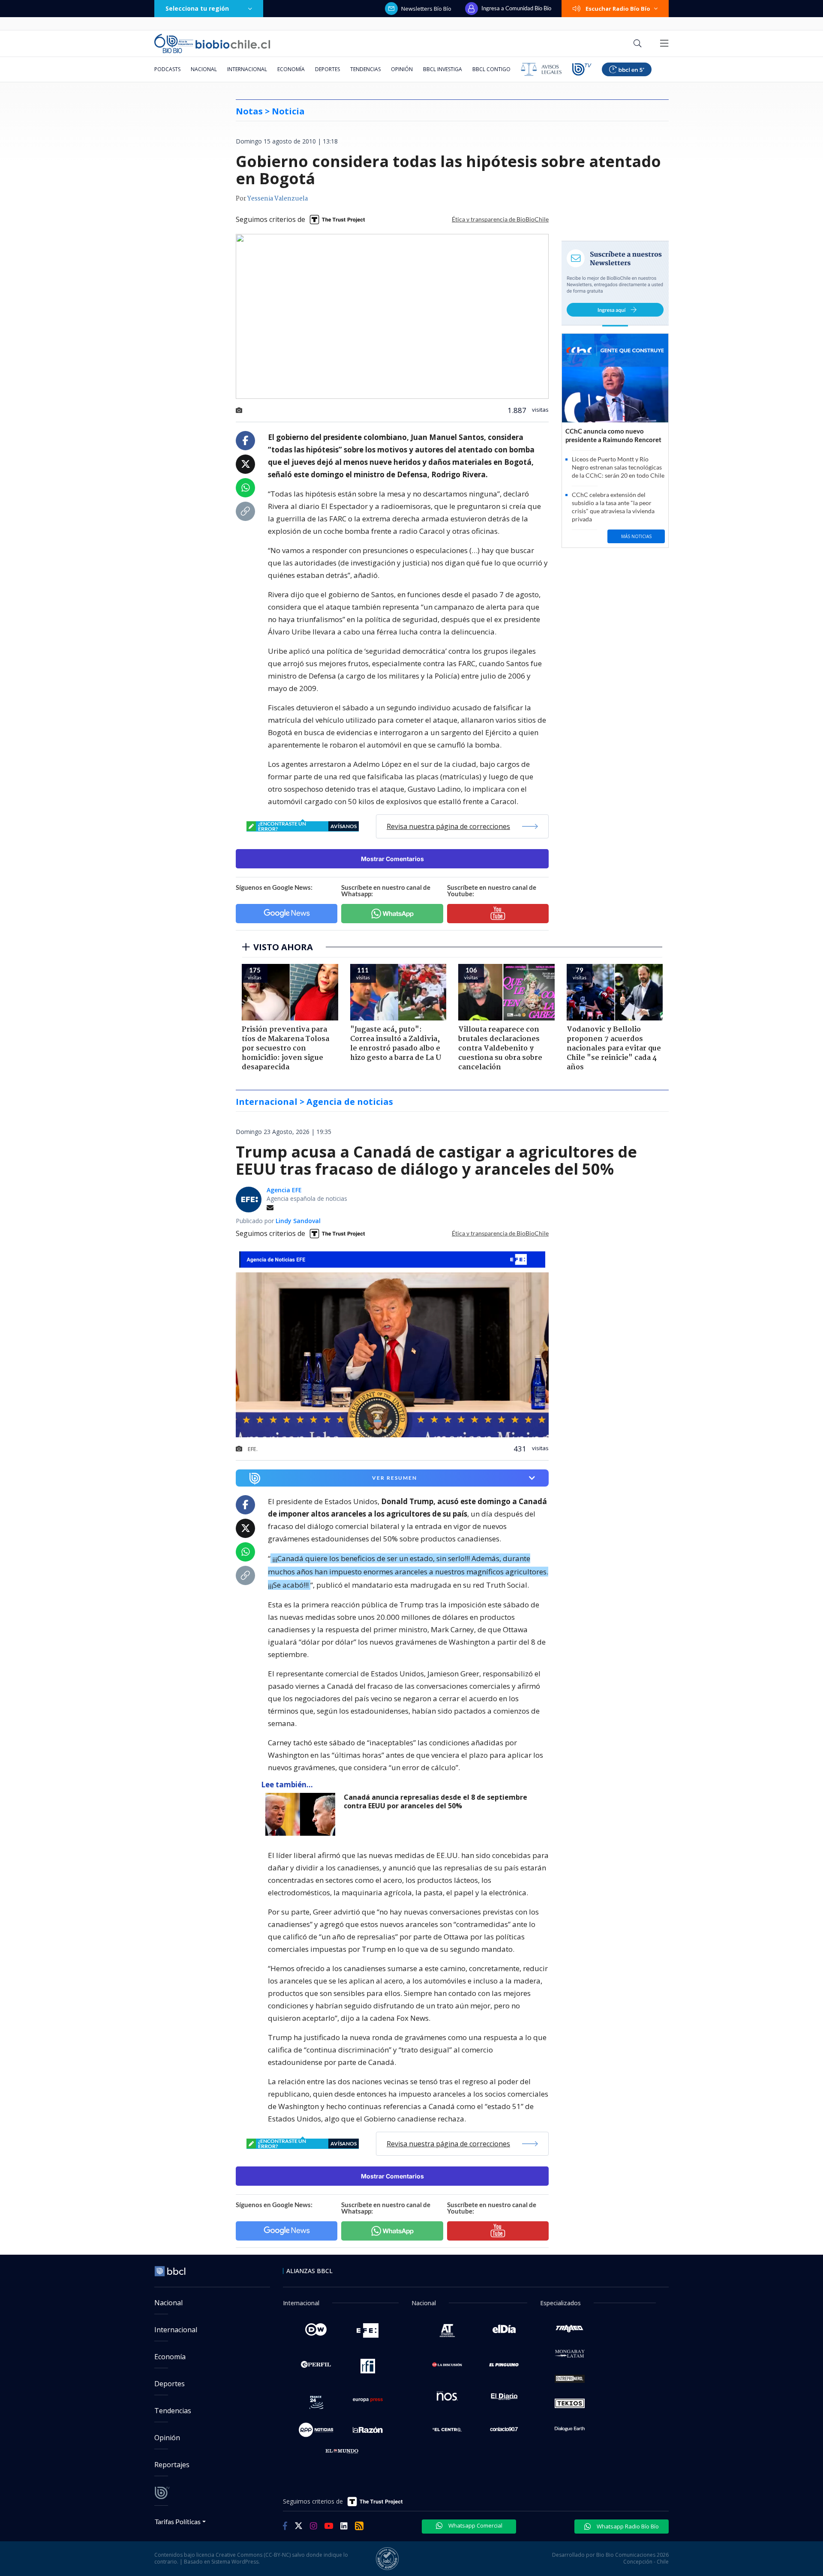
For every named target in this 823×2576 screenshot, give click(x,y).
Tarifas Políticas (178, 2521)
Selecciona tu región (197, 8)
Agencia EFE (284, 1190)
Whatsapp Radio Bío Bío (627, 2526)
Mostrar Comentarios (392, 859)
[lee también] (302, 1814)
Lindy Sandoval (298, 1221)
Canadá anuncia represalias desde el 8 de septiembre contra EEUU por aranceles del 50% (436, 1802)
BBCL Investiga (443, 69)
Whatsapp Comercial (475, 2525)
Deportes (327, 69)
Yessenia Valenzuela (278, 199)
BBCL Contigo (491, 69)
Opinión (402, 69)
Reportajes (172, 2465)
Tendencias (365, 69)
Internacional (247, 69)
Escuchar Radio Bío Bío (618, 9)
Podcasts (167, 69)
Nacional (204, 69)
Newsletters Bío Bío (426, 9)
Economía (291, 69)
